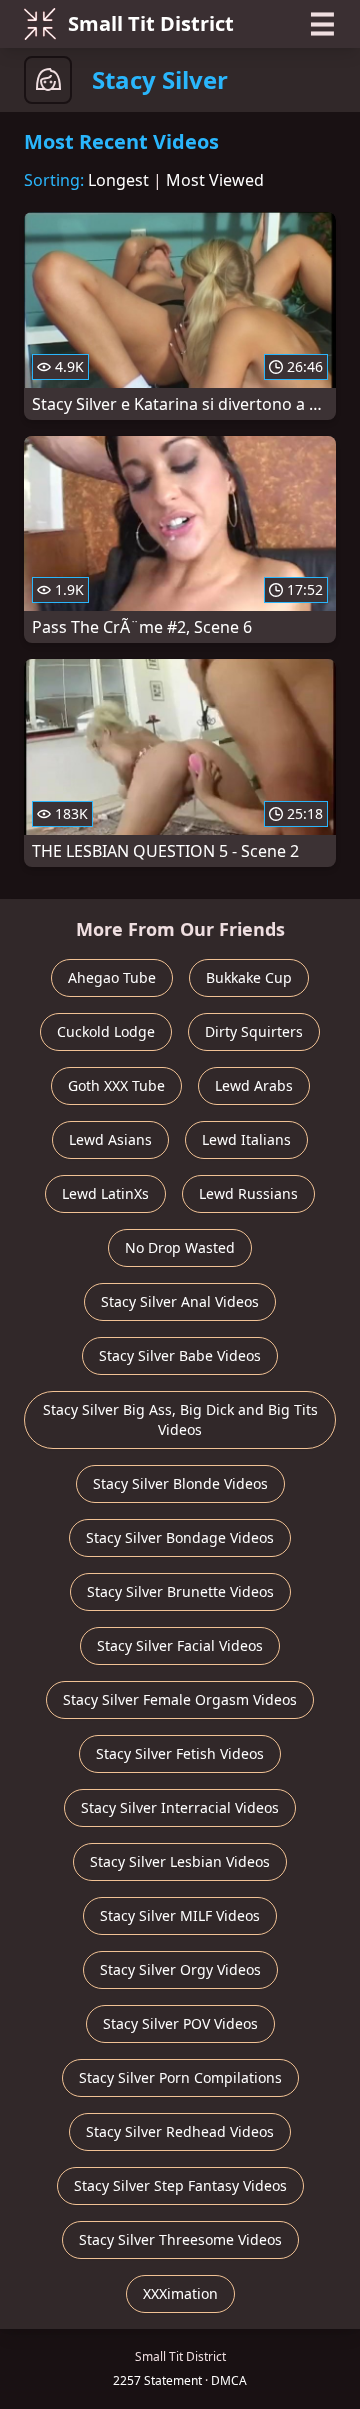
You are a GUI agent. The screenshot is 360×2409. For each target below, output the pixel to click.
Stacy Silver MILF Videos (180, 1915)
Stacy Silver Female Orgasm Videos (180, 1699)
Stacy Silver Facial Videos (180, 1645)
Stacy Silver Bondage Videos (180, 1537)
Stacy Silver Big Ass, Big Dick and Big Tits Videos (180, 1419)
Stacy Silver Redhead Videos (180, 2131)
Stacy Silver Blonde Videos (180, 1483)
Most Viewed (215, 180)
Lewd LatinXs (105, 1193)
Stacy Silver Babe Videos (180, 1355)
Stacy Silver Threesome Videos (180, 2239)
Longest (118, 180)
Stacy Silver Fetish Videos (180, 1753)
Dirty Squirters (254, 1031)
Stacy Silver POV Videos (180, 2023)
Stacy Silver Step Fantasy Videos (180, 2185)
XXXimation (180, 2293)
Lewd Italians (246, 1139)
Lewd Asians (110, 1139)
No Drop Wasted (180, 1247)
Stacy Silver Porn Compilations (180, 2077)
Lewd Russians (248, 1193)
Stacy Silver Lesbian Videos (180, 1861)
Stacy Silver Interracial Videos (180, 1807)
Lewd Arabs (254, 1085)
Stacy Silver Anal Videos (180, 1301)
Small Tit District (151, 23)
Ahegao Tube (112, 977)
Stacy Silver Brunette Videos (180, 1591)
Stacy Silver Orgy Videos (180, 1969)
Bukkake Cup (249, 977)
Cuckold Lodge (106, 1031)
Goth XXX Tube (116, 1085)
